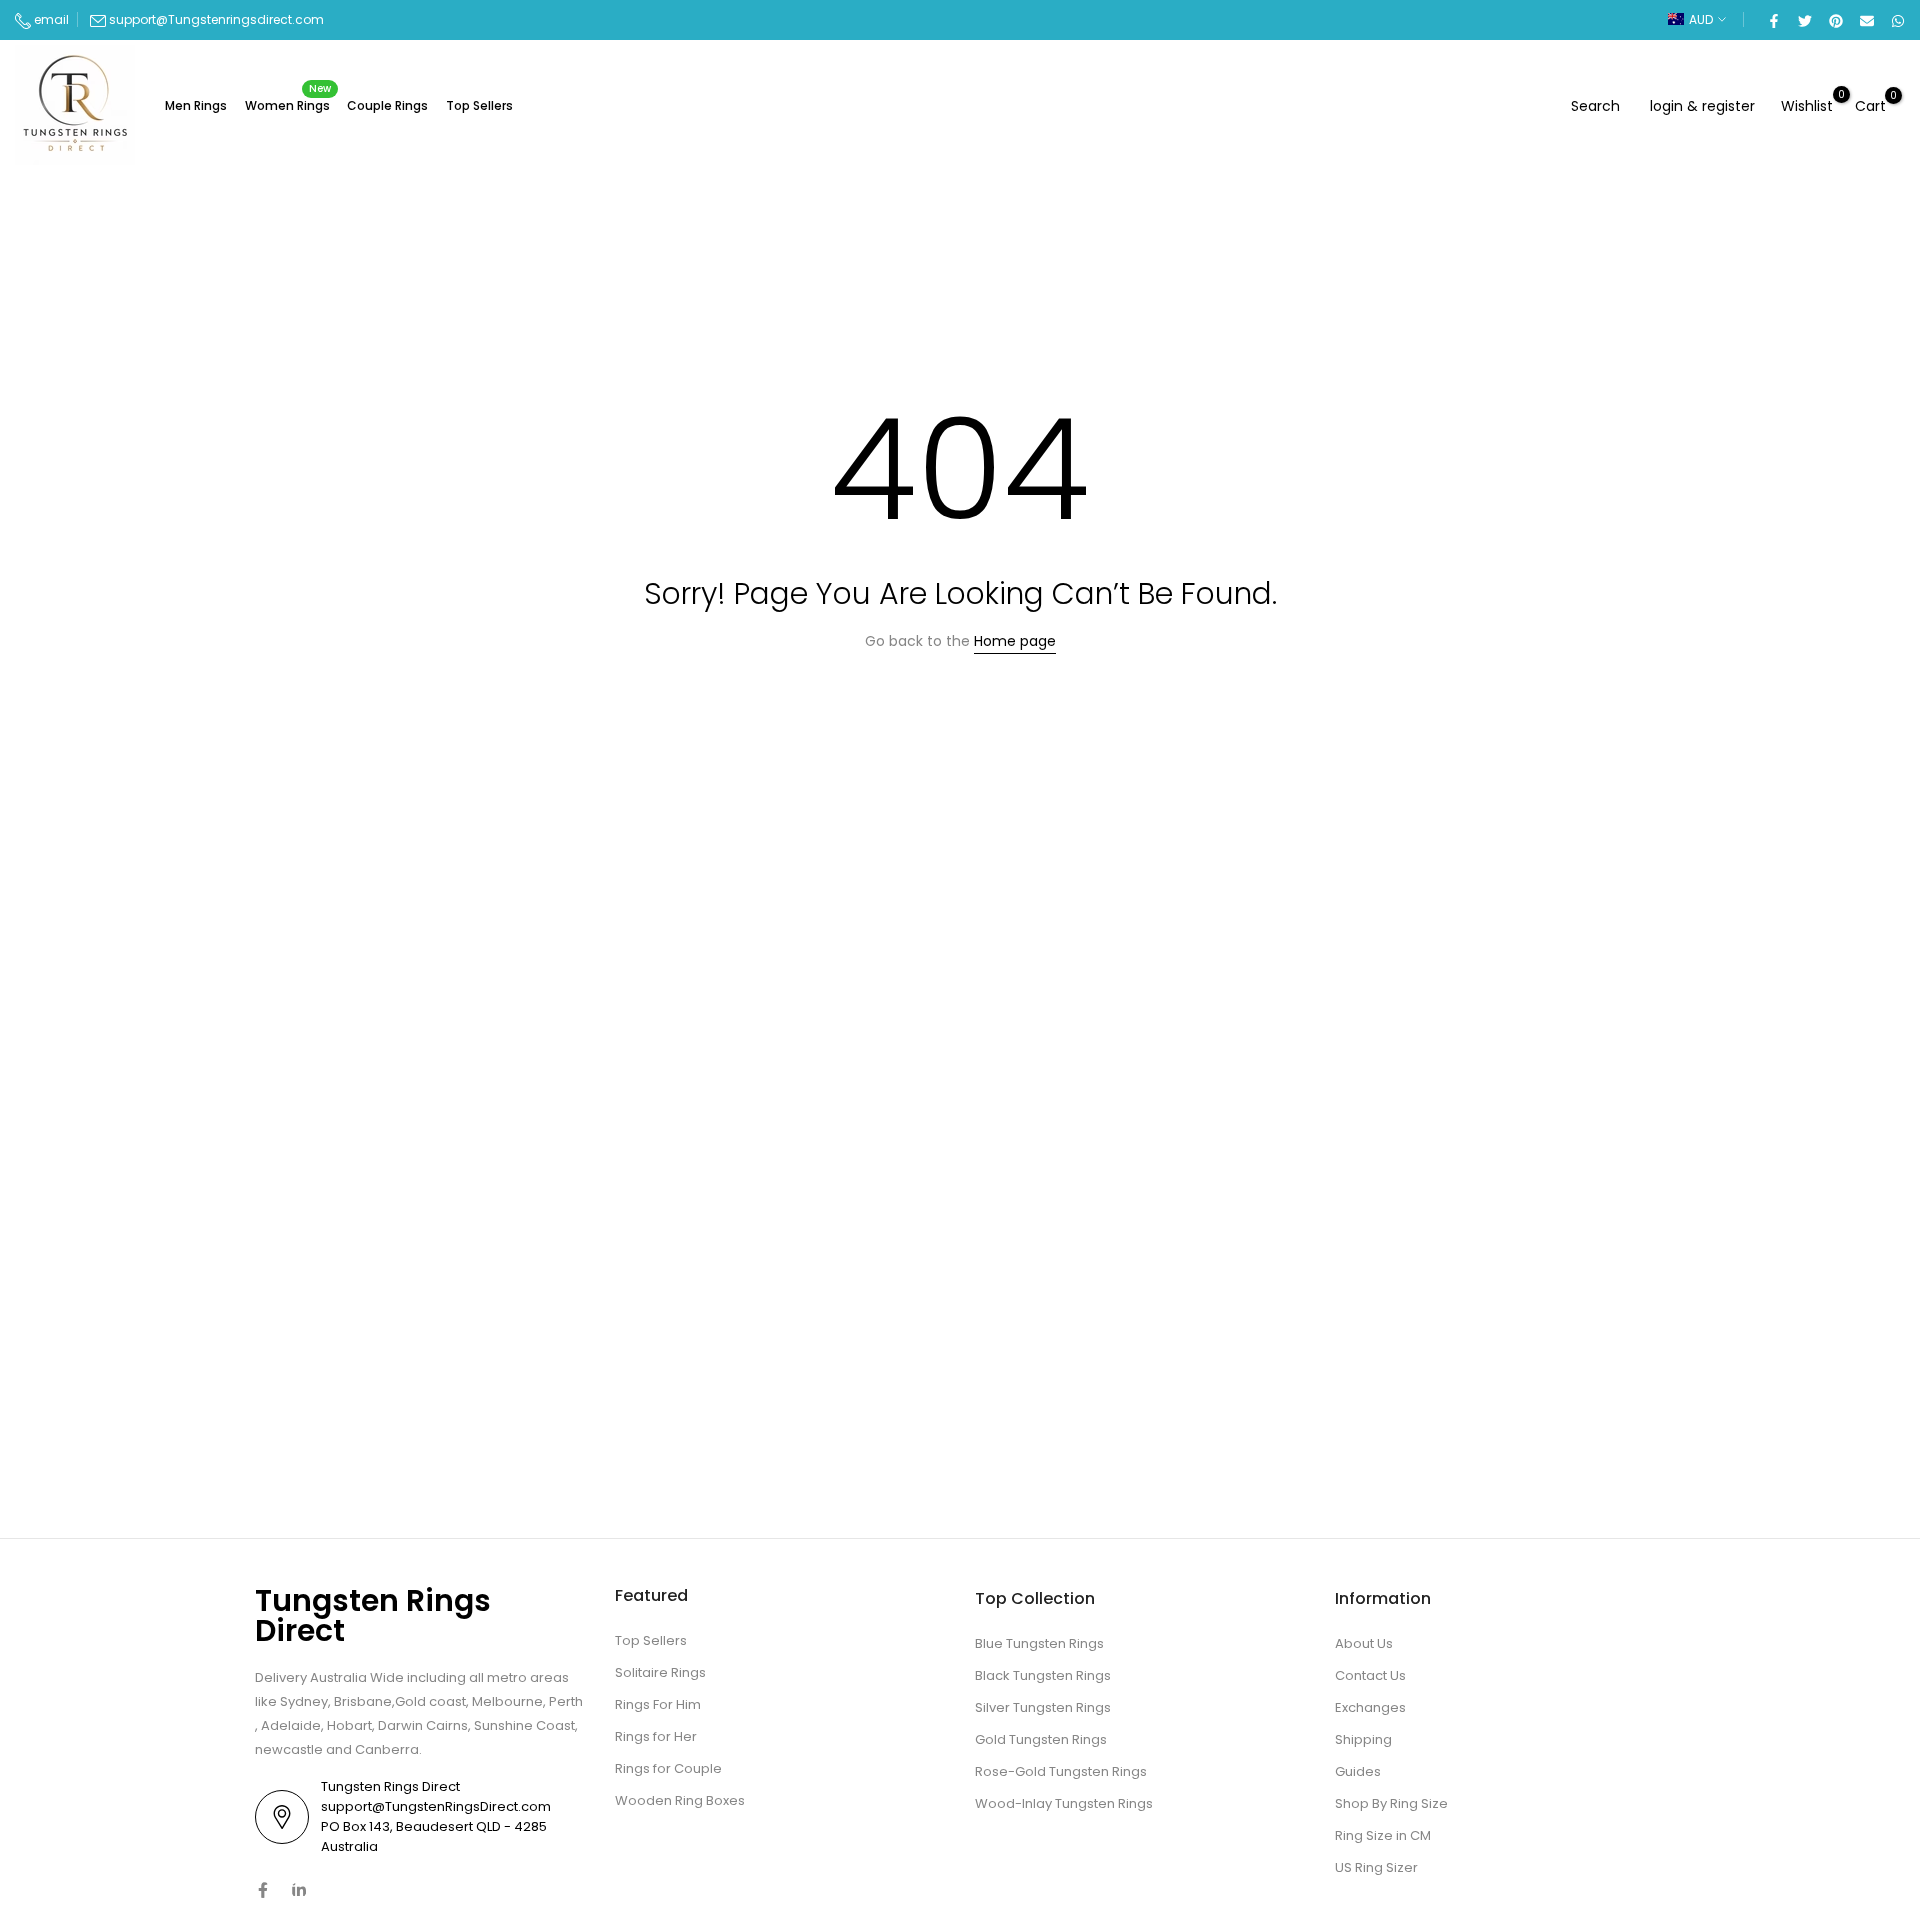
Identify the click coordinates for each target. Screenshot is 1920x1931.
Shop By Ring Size (1391, 1803)
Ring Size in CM (1383, 1835)
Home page (1015, 641)
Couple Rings (387, 105)
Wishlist (1807, 105)
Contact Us (1370, 1675)
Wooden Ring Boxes (680, 1800)
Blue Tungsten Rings (1039, 1643)
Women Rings (288, 104)
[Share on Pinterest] (1835, 20)
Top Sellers (479, 105)
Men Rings (196, 105)
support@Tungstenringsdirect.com (216, 19)
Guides (1358, 1771)
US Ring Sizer (1376, 1867)
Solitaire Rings (660, 1672)
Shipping (1363, 1739)
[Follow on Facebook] (263, 1890)
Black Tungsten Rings (1043, 1675)
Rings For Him (658, 1704)
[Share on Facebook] (1773, 20)
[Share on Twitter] (1804, 20)
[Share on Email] (1866, 20)
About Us (1364, 1643)
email (50, 19)
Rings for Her (656, 1736)
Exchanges (1370, 1707)
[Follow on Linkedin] (299, 1890)
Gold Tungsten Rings (1041, 1739)
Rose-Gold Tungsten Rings (1061, 1771)
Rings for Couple (668, 1768)
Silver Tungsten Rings (1043, 1707)
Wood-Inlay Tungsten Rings (1064, 1803)
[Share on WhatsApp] (1897, 20)
